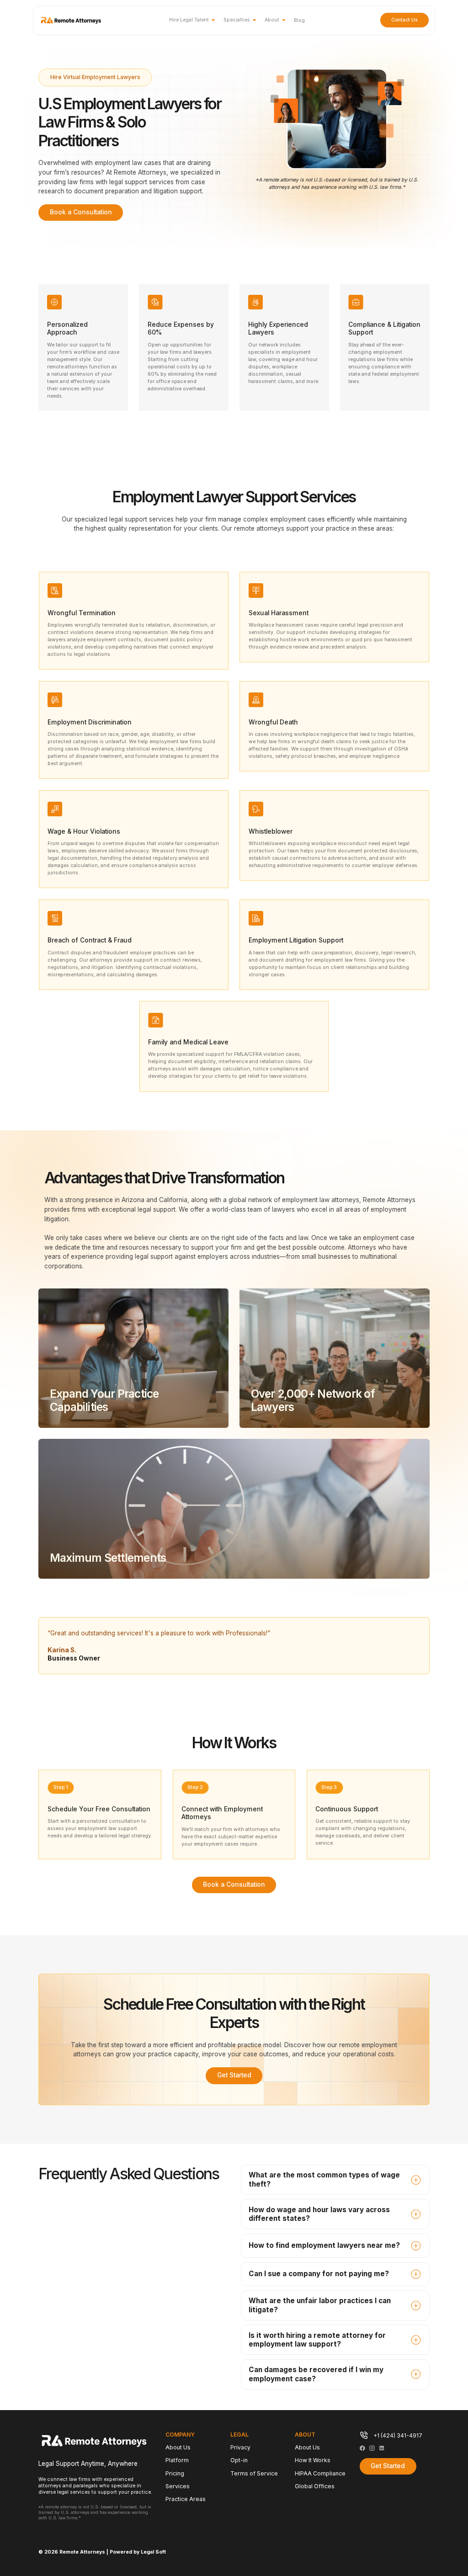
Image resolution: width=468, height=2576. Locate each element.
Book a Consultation (81, 212)
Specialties (237, 20)
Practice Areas (186, 2499)
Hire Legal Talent (189, 20)
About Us (178, 2447)
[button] (192, 20)
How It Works (313, 2460)
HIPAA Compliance (320, 2473)
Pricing (175, 2473)
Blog (299, 20)
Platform (177, 2460)
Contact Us (404, 20)
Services (178, 2486)
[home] (71, 20)
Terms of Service (254, 2473)
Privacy (240, 2447)
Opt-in (239, 2460)
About (272, 20)
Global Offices (315, 2486)
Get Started (234, 2075)
